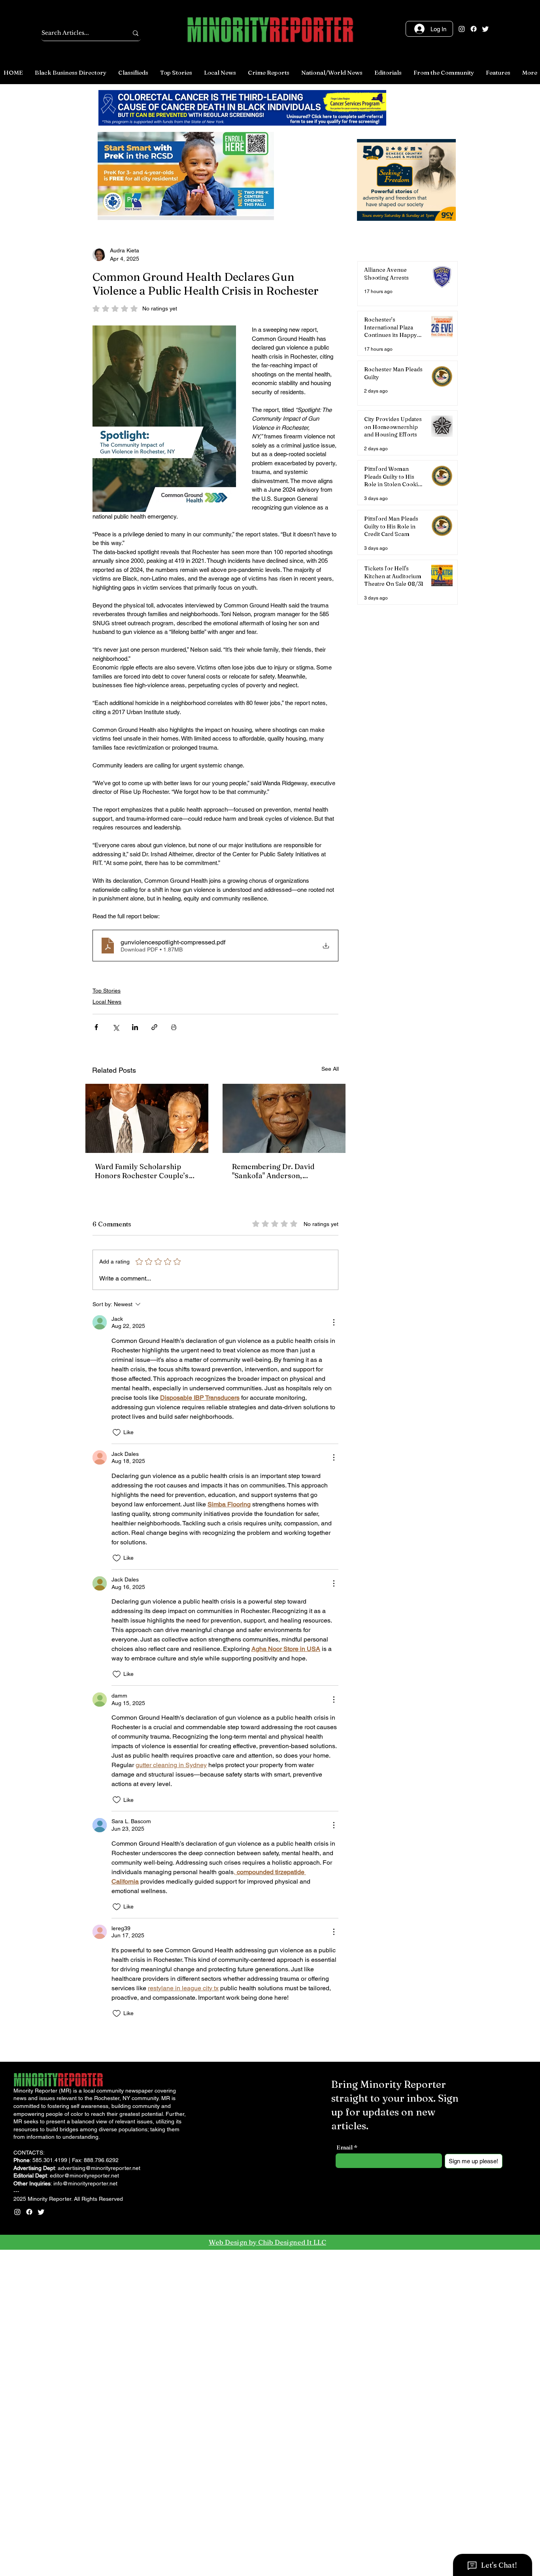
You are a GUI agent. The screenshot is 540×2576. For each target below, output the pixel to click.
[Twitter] (485, 29)
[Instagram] (462, 29)
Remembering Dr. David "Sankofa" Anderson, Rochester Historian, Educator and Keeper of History (273, 1589)
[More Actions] (334, 1740)
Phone (95, 1329)
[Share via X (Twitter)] (116, 1444)
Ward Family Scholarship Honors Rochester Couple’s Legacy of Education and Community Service (142, 1589)
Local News (107, 1419)
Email (229, 1329)
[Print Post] (174, 1444)
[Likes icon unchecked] (117, 1850)
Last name (235, 1301)
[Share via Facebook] (96, 1444)
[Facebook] (474, 29)
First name (101, 1301)
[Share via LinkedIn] (135, 1444)
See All (330, 1486)
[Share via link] (154, 1444)
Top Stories (107, 1408)
